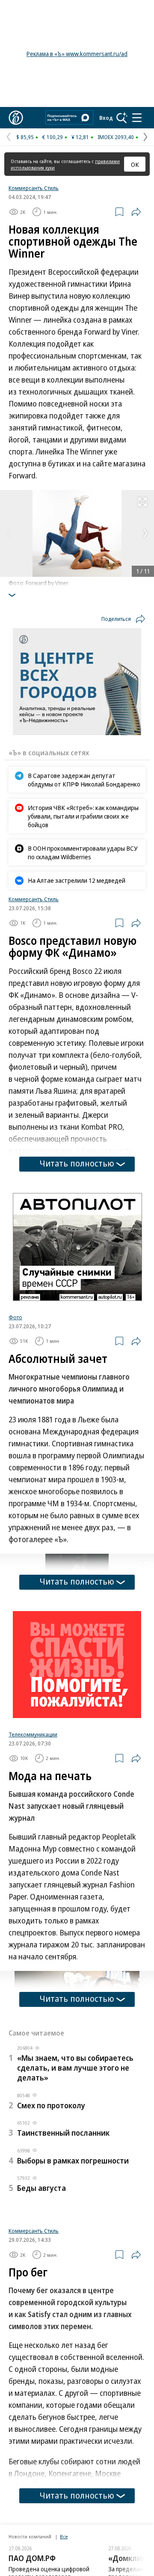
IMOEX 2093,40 (116, 137)
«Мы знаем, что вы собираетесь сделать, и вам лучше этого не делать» (75, 2068)
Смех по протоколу (51, 2105)
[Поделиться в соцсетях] (136, 212)
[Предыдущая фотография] (9, 533)
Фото (15, 1317)
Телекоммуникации (33, 1734)
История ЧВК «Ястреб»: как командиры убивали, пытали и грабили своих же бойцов (83, 816)
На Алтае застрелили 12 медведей (77, 880)
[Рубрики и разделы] (137, 118)
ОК (135, 164)
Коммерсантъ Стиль (34, 188)
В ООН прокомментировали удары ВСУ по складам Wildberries (83, 852)
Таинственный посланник (63, 2133)
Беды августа (41, 2188)
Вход (106, 118)
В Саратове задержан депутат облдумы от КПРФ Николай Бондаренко (84, 780)
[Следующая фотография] (145, 533)
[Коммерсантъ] (16, 118)
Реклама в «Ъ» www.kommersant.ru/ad (77, 54)
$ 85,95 (25, 137)
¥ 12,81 (80, 137)
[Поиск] (122, 118)
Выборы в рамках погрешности (73, 2161)
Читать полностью (77, 1163)
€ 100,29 (53, 137)
